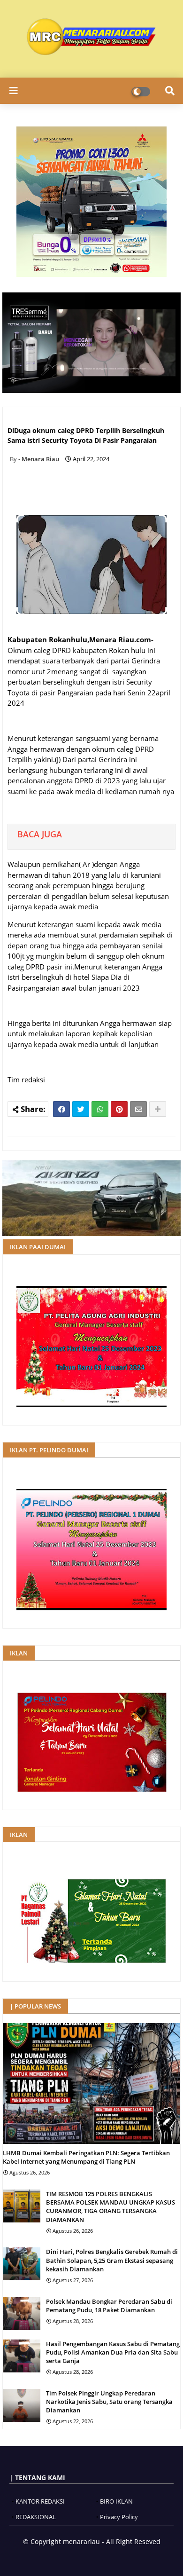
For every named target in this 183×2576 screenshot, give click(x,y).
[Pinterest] (119, 1109)
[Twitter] (81, 1109)
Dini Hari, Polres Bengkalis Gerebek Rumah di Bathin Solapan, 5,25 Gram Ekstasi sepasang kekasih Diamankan (112, 2260)
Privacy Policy (119, 2517)
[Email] (138, 1109)
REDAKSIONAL (36, 2517)
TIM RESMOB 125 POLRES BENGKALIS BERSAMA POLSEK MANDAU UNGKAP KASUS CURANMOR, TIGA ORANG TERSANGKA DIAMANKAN (111, 2207)
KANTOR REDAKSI (40, 2501)
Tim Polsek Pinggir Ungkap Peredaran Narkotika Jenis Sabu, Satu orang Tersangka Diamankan (109, 2402)
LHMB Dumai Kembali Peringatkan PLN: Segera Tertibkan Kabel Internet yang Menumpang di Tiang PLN (86, 2157)
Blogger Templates (58, 2557)
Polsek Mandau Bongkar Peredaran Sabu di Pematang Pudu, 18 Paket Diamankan (109, 2306)
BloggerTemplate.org (121, 2557)
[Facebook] (61, 1109)
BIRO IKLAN (116, 2501)
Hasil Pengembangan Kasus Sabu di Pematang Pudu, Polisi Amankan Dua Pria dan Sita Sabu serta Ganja (113, 2352)
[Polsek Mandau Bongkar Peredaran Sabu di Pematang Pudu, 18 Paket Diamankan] (22, 2314)
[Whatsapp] (100, 1109)
